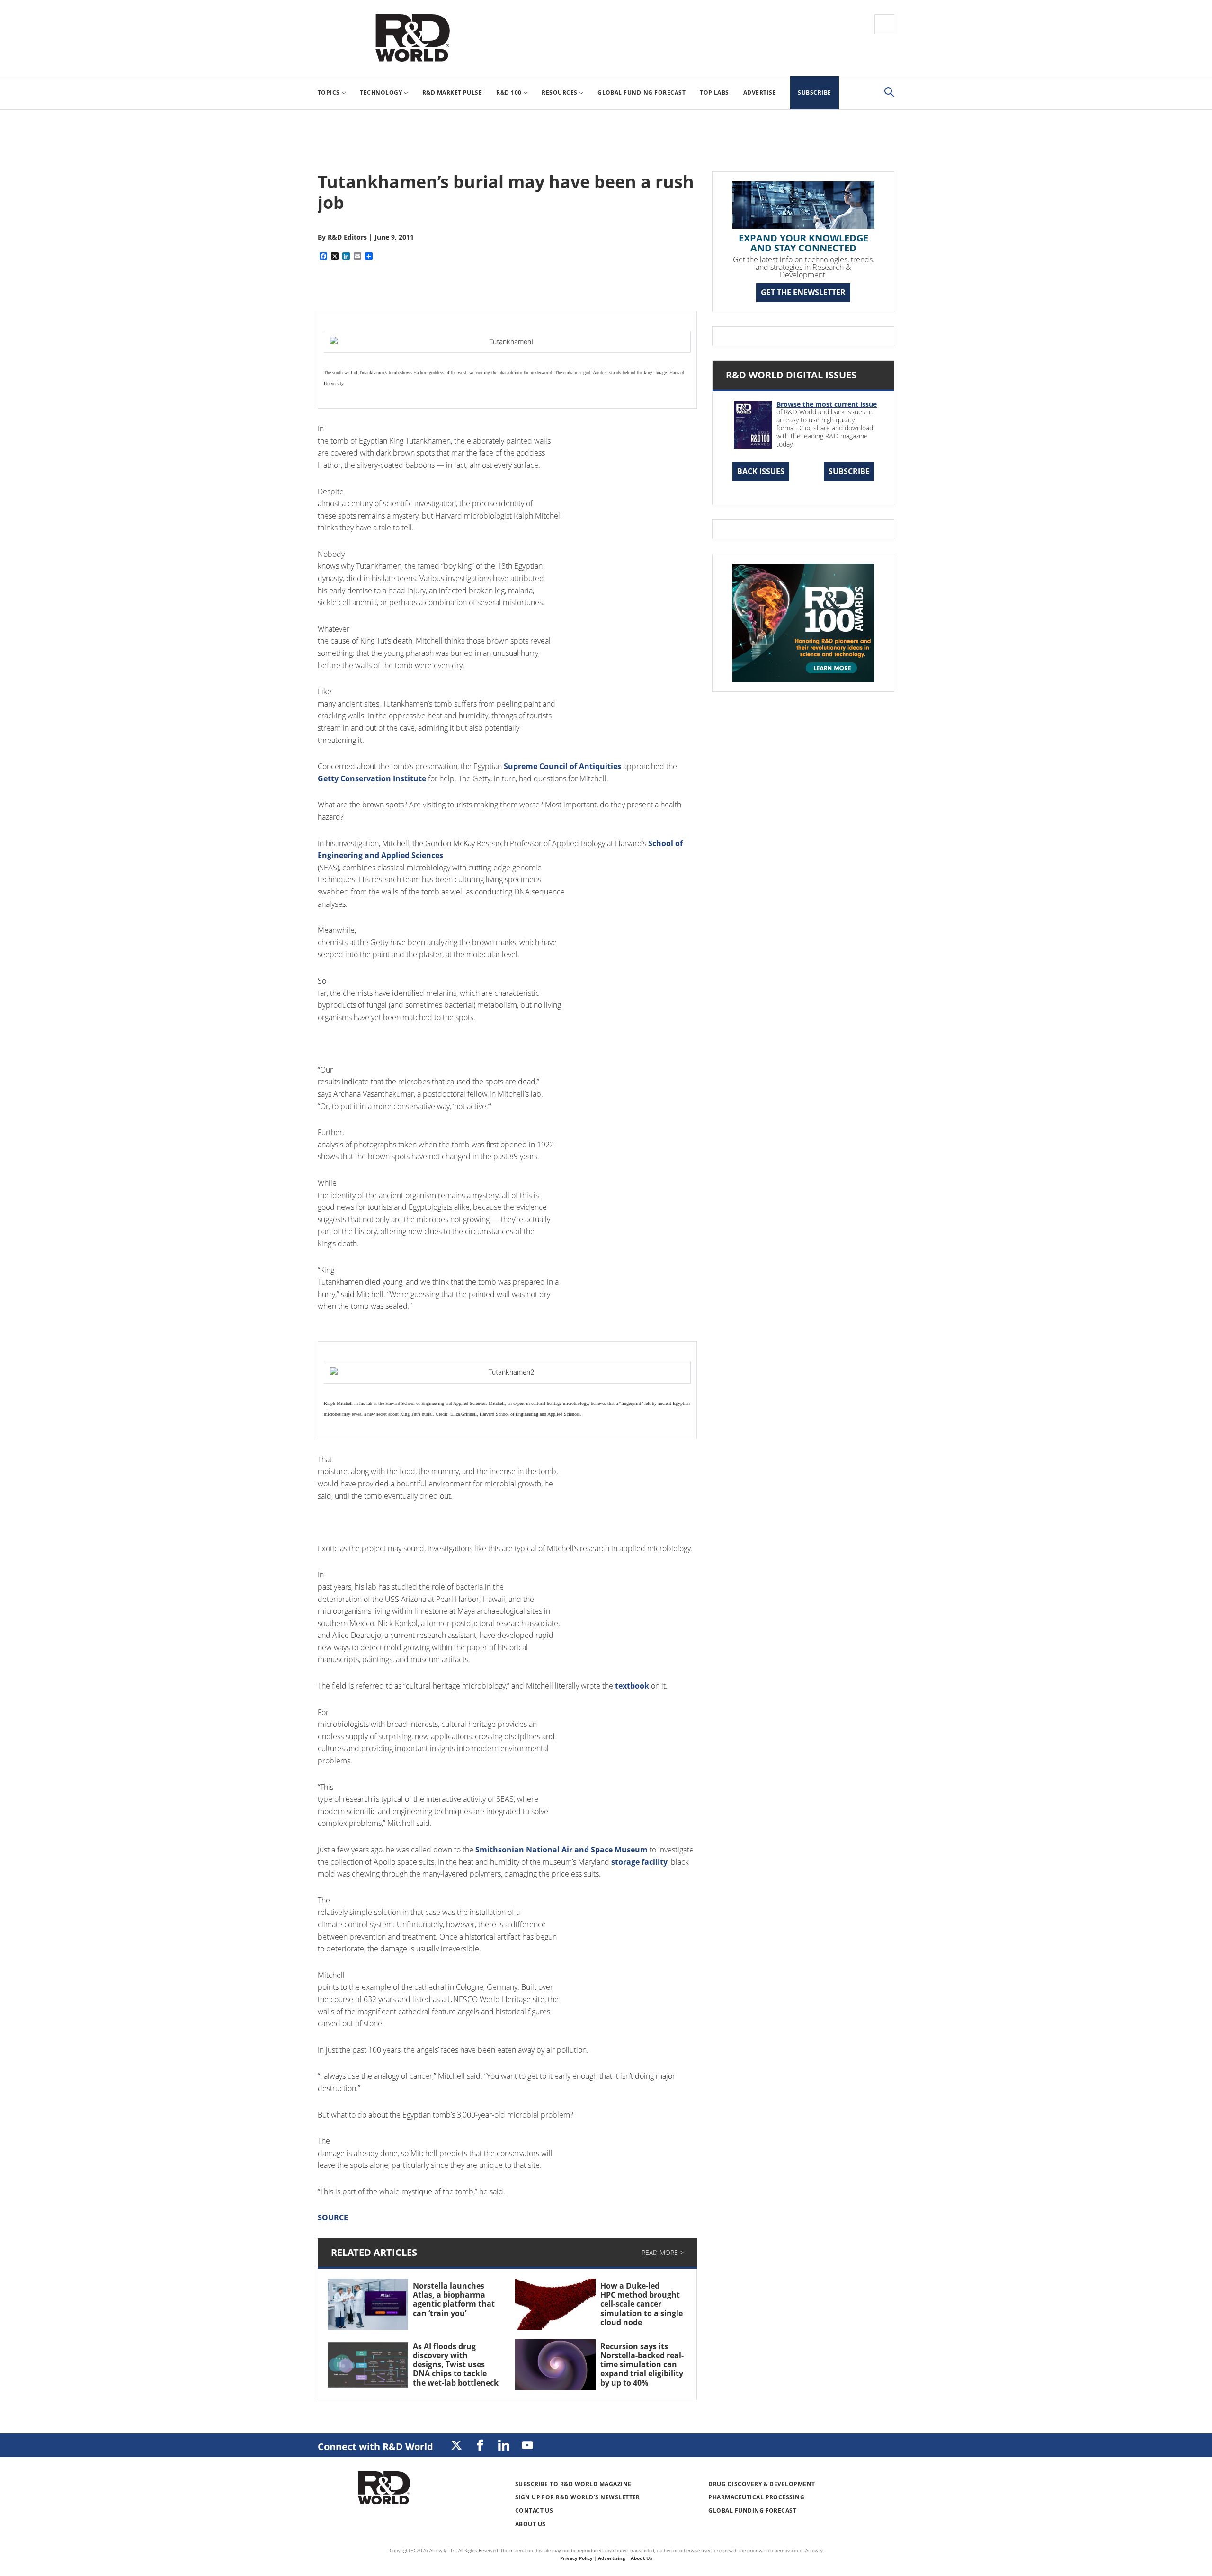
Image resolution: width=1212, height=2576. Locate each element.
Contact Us (534, 2510)
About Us (530, 2524)
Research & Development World (412, 38)
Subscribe (849, 471)
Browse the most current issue (827, 404)
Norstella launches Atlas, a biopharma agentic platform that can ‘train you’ (454, 2299)
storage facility (638, 1862)
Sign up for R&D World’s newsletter (578, 2497)
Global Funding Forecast (752, 2510)
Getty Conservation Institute (372, 778)
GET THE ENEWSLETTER (803, 292)
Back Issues (761, 471)
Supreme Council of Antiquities (561, 766)
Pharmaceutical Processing (756, 2497)
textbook (631, 1686)
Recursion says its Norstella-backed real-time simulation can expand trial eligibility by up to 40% (642, 2365)
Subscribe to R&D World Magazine (573, 2484)
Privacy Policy (576, 2558)
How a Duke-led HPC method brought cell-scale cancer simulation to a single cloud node (642, 2304)
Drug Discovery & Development (762, 2484)
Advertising (612, 2558)
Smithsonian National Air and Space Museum (561, 1850)
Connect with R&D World (375, 2446)
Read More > (663, 2252)
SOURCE (333, 2218)
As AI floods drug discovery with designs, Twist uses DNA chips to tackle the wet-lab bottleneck (456, 2365)
